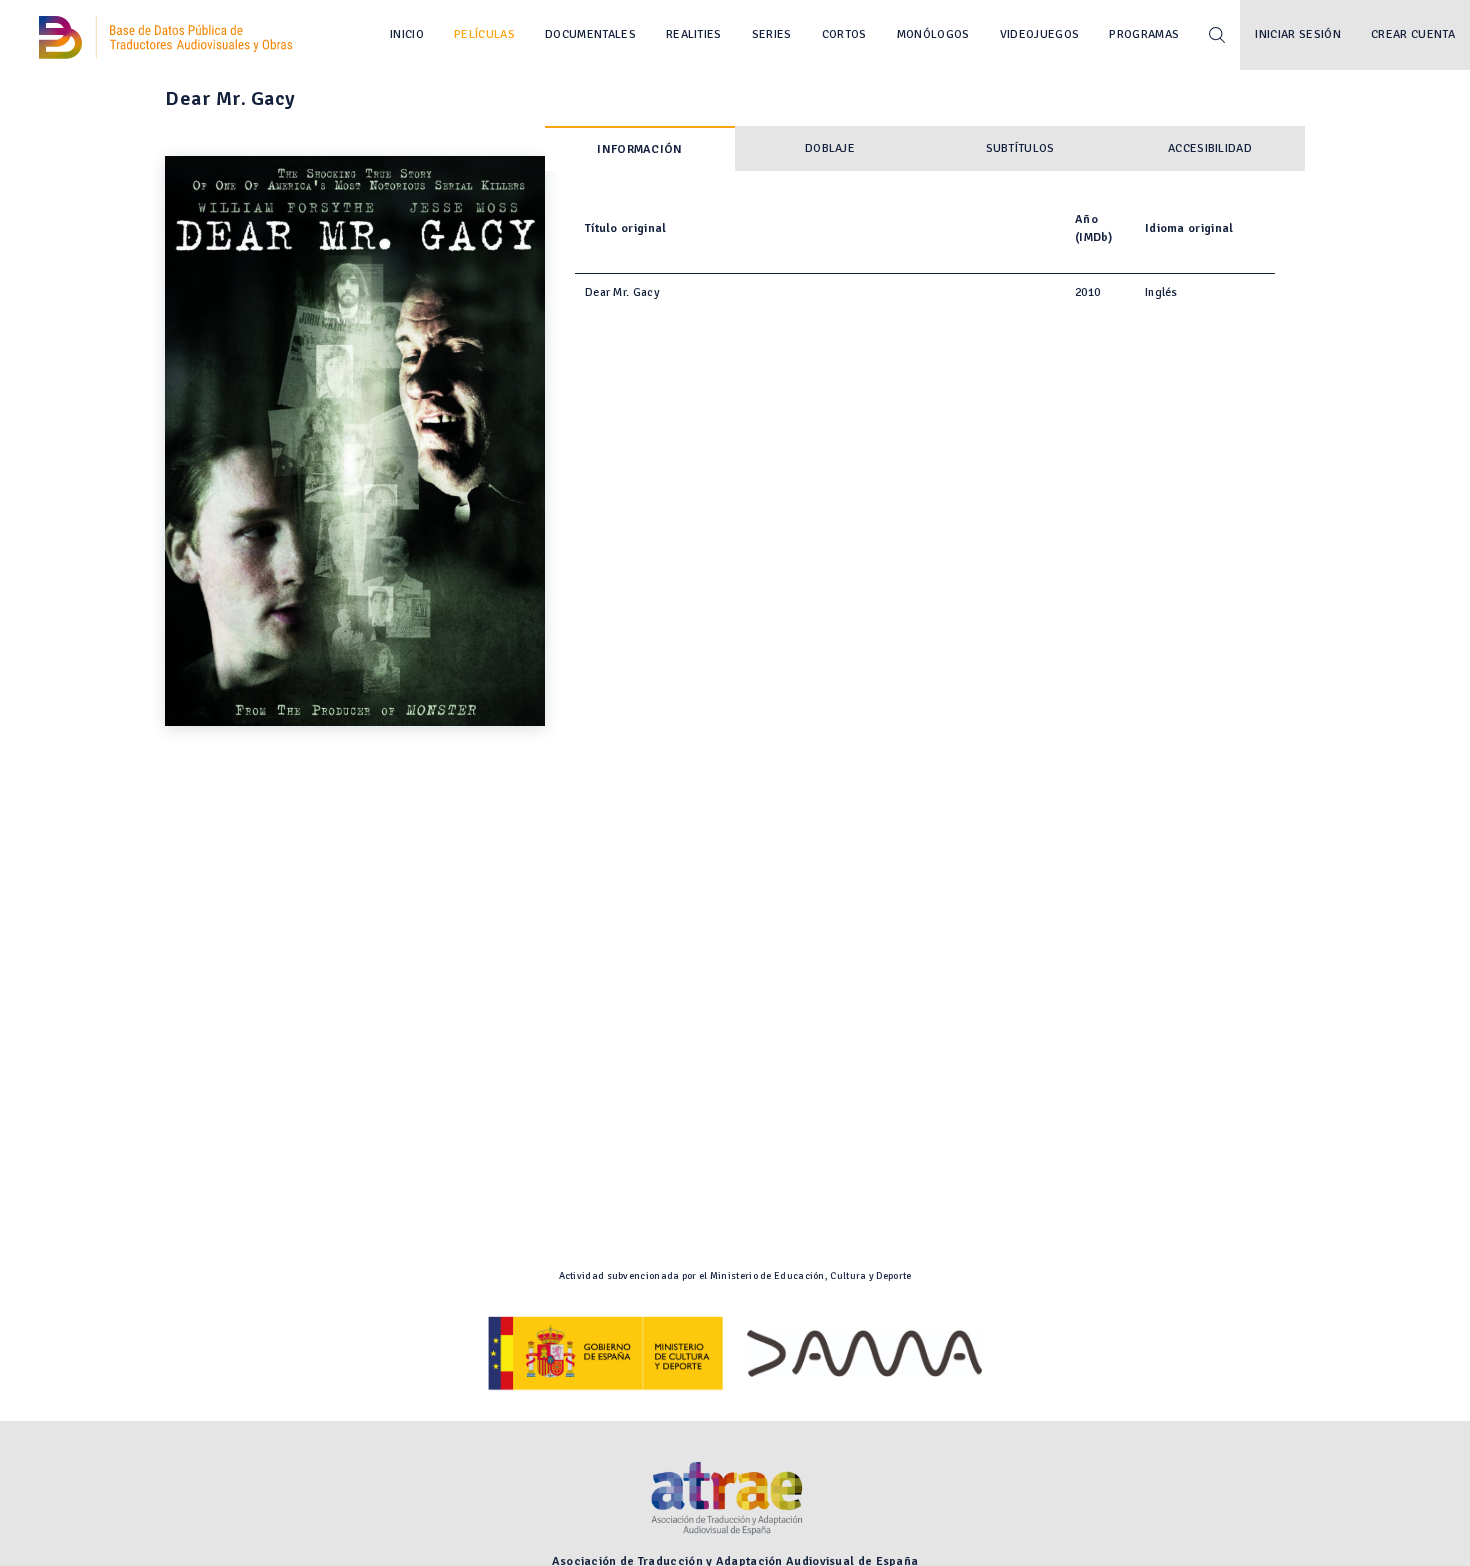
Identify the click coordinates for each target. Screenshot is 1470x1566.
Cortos (844, 34)
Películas (484, 34)
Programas (1144, 34)
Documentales (590, 34)
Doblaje (830, 148)
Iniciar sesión (1298, 34)
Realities (694, 34)
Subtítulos (1020, 148)
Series (772, 34)
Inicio (407, 34)
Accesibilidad (1210, 148)
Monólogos (933, 34)
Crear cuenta (1413, 34)
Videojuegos (1040, 34)
